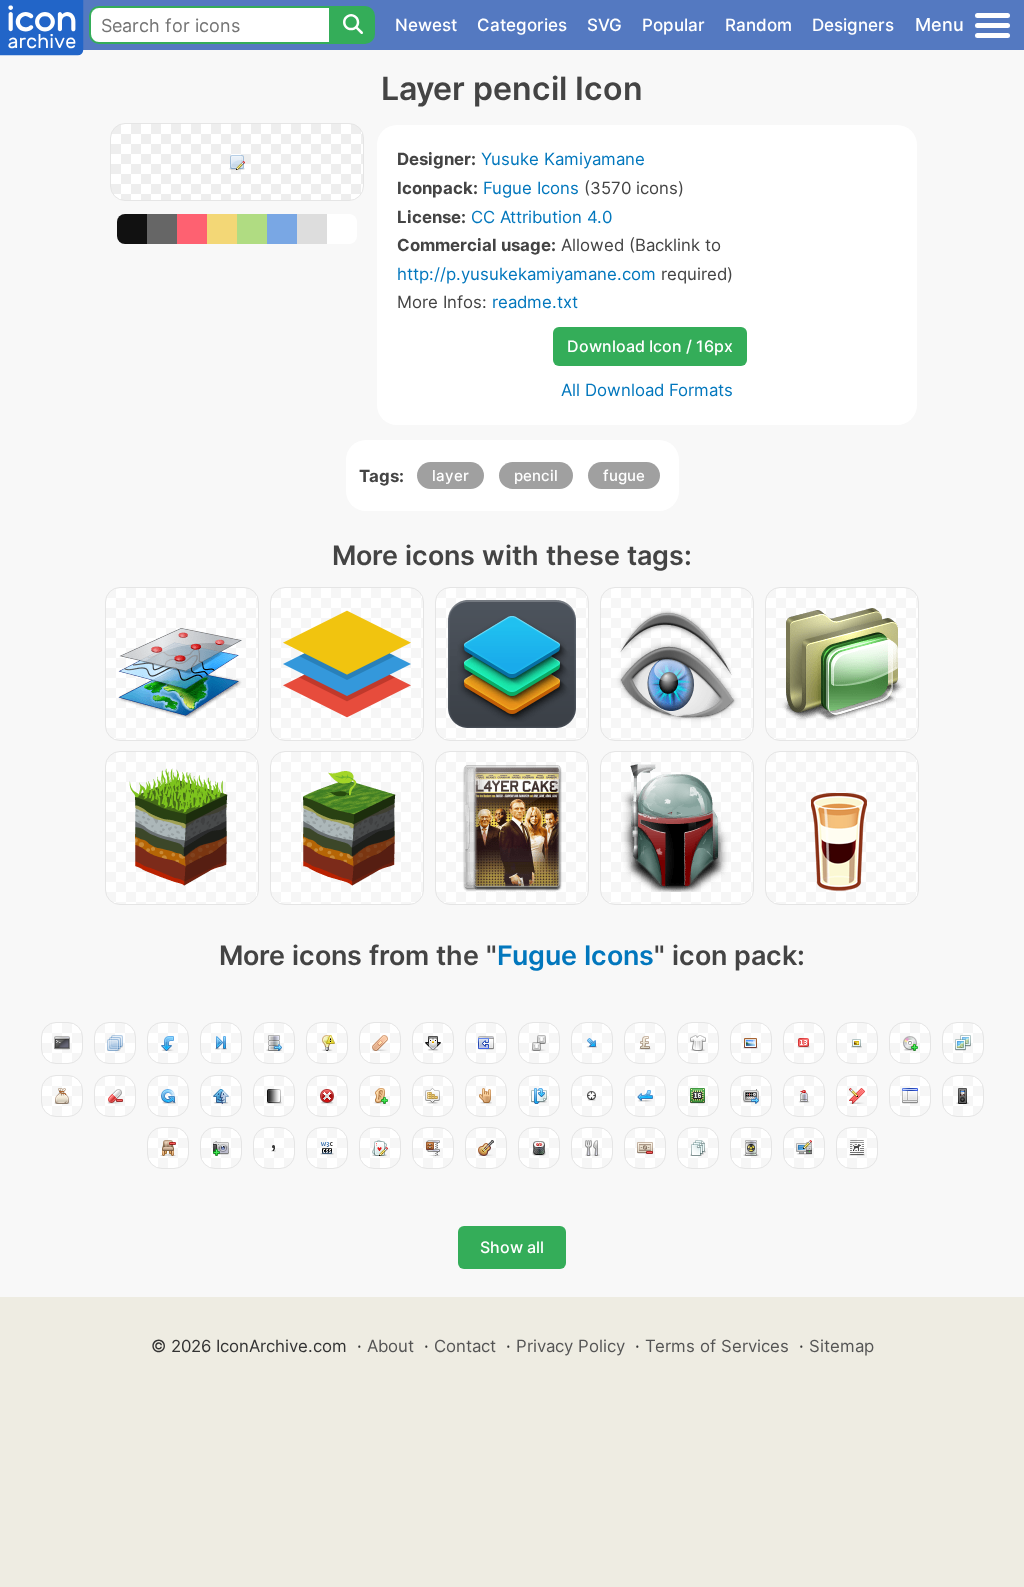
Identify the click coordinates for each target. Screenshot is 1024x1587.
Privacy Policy (570, 1346)
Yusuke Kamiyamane (563, 159)
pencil (536, 475)
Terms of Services (717, 1346)
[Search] (352, 25)
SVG (604, 25)
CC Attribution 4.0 (541, 217)
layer (450, 475)
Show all (512, 1247)
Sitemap (841, 1346)
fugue (624, 475)
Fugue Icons (531, 188)
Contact (465, 1346)
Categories (522, 25)
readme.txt (535, 302)
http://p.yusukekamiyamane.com (526, 274)
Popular (673, 25)
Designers (853, 25)
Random (758, 25)
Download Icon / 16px (650, 346)
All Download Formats (647, 390)
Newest (426, 25)
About (390, 1346)
